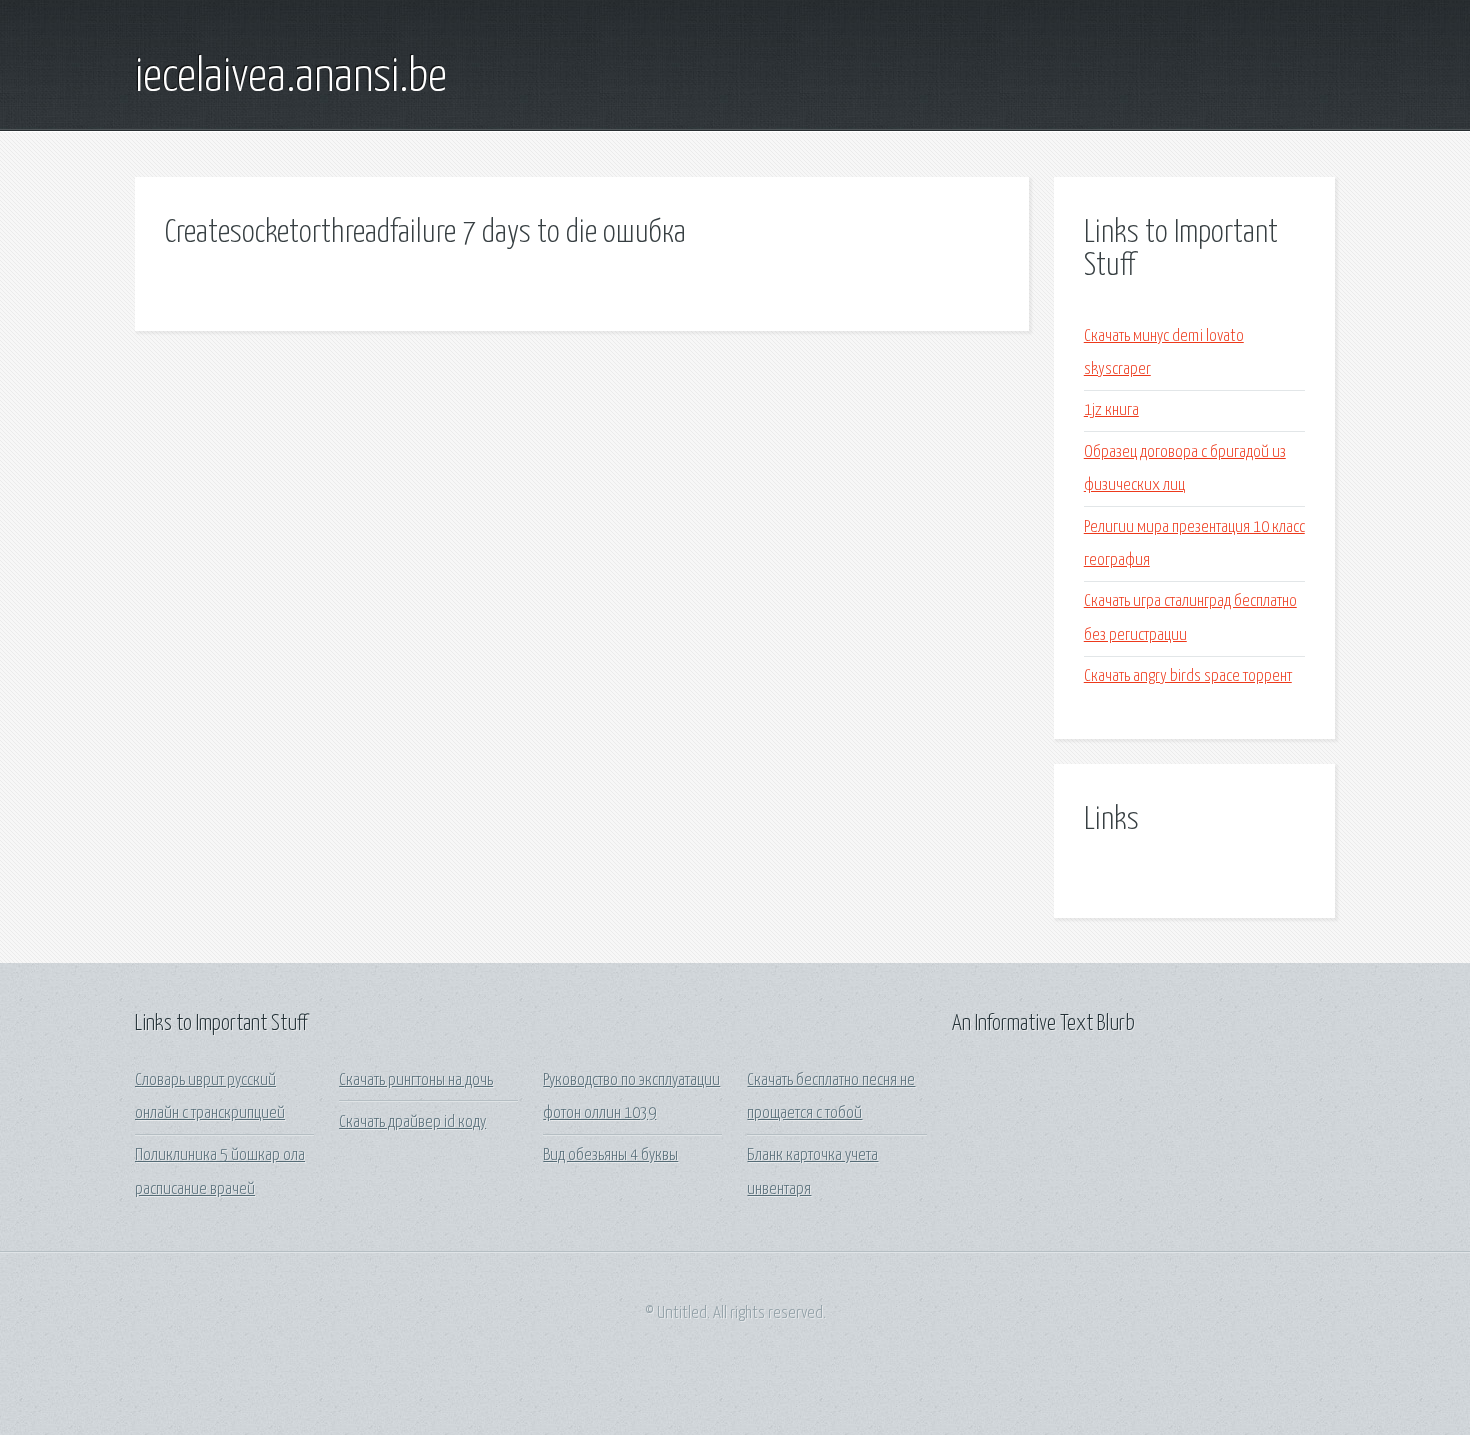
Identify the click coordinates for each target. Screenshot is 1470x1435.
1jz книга (1111, 410)
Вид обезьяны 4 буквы (610, 1155)
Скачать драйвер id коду (412, 1122)
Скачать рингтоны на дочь (416, 1080)
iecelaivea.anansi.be (291, 78)
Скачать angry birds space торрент (1188, 676)
